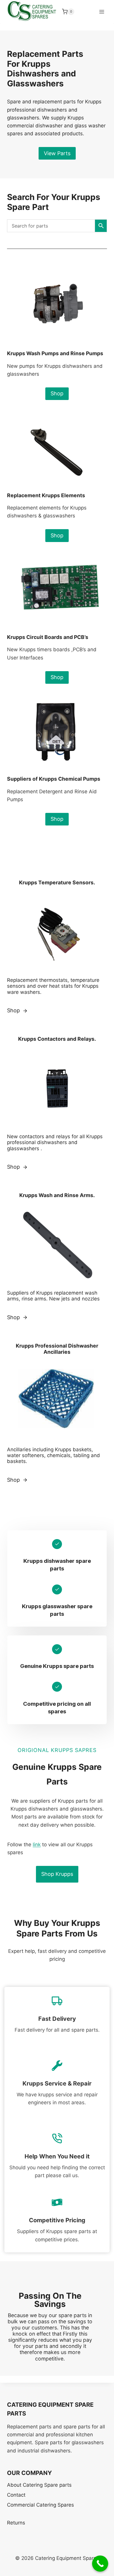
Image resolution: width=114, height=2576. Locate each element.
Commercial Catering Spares (40, 2505)
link (37, 1845)
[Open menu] (102, 12)
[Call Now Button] (100, 2564)
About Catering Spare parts (39, 2485)
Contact (16, 2495)
